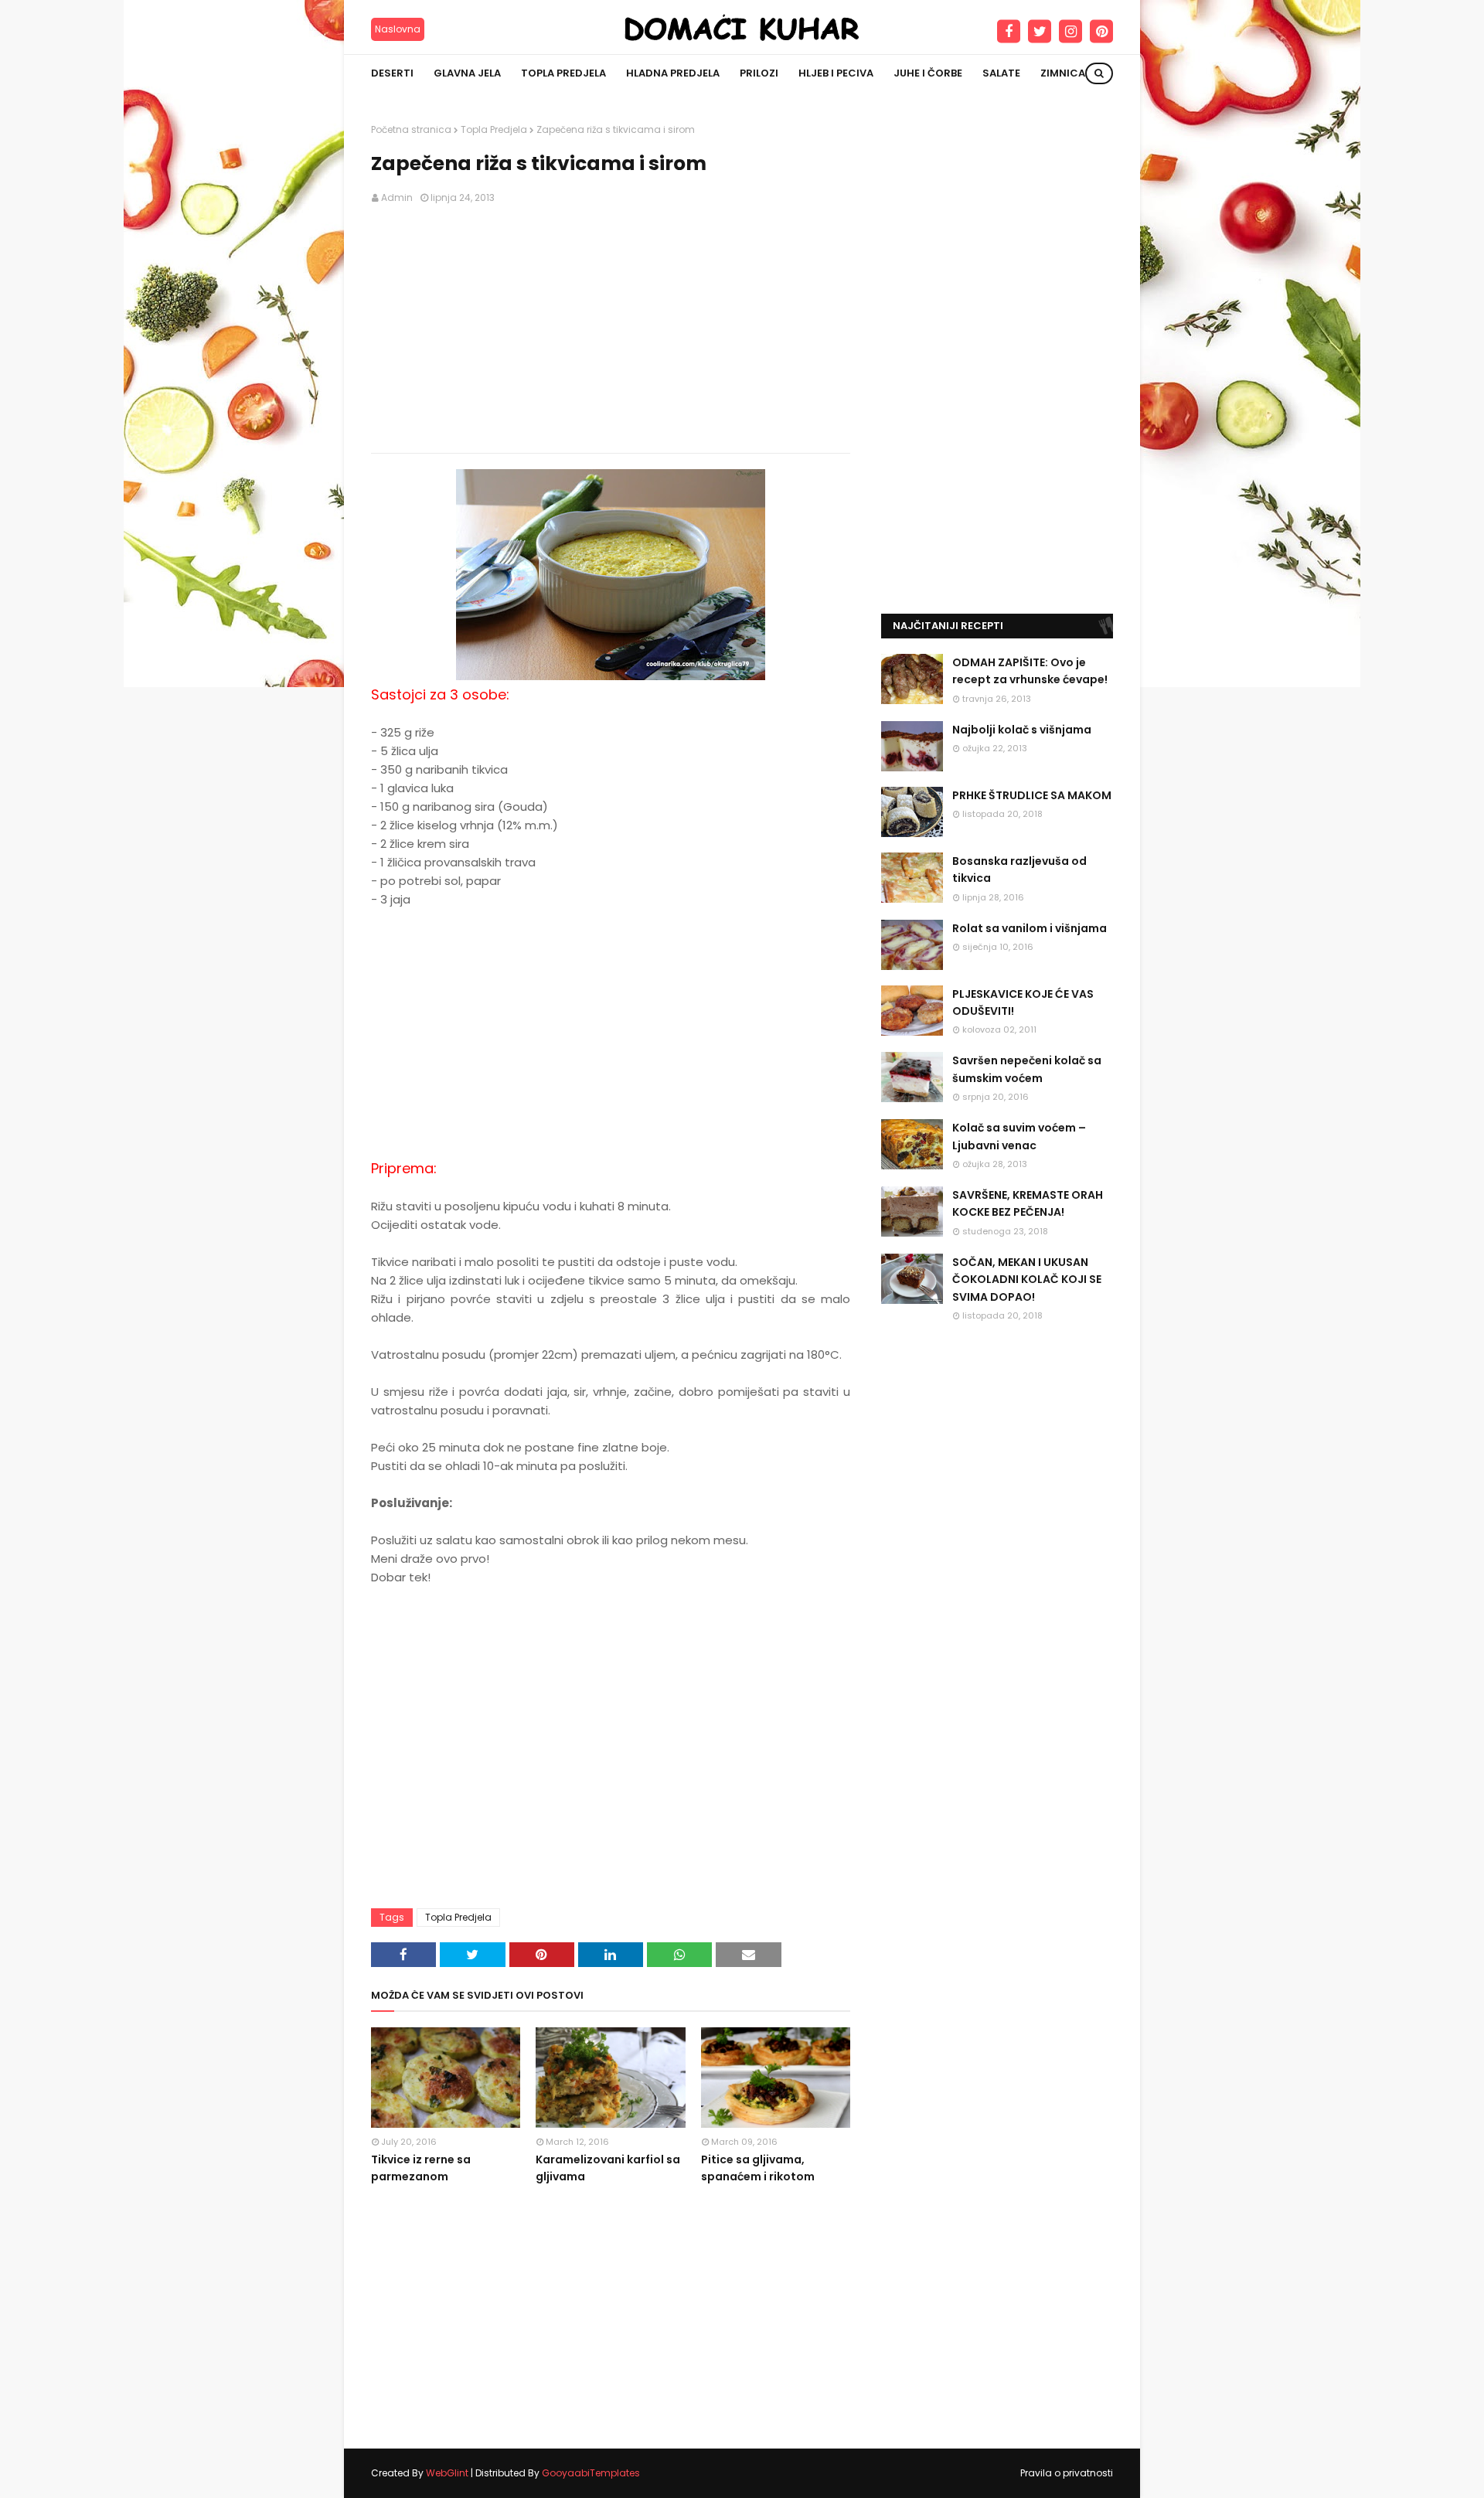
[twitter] (1040, 32)
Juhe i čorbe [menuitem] (928, 73)
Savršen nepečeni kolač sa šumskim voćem (1027, 1069)
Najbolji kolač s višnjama (1022, 730)
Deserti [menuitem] (392, 73)
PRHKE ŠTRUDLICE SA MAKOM (1032, 795)
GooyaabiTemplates (591, 2473)
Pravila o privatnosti (1067, 2473)
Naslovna (398, 29)
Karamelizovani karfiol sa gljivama (608, 2168)
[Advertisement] (611, 329)
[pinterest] (1101, 32)
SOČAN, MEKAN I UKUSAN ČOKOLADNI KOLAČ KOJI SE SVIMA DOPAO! (1027, 1280)
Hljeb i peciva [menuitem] (836, 73)
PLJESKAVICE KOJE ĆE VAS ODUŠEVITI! (1023, 1002)
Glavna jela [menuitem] (467, 73)
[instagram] (1070, 32)
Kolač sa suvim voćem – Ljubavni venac (1019, 1136)
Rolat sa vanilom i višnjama (1030, 928)
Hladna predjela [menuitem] (673, 73)
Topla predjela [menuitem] (563, 73)
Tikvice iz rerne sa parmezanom (421, 2168)
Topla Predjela (494, 129)
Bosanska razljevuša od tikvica (1019, 870)
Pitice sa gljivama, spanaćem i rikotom (758, 2168)
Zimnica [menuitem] (1063, 73)
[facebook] (1009, 32)
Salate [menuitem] (1001, 73)
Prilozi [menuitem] (759, 73)
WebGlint (447, 2473)
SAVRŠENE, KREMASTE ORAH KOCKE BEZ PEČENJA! (1028, 1203)
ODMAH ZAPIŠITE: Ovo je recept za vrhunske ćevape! (1030, 671)
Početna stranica (411, 129)
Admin (397, 197)
